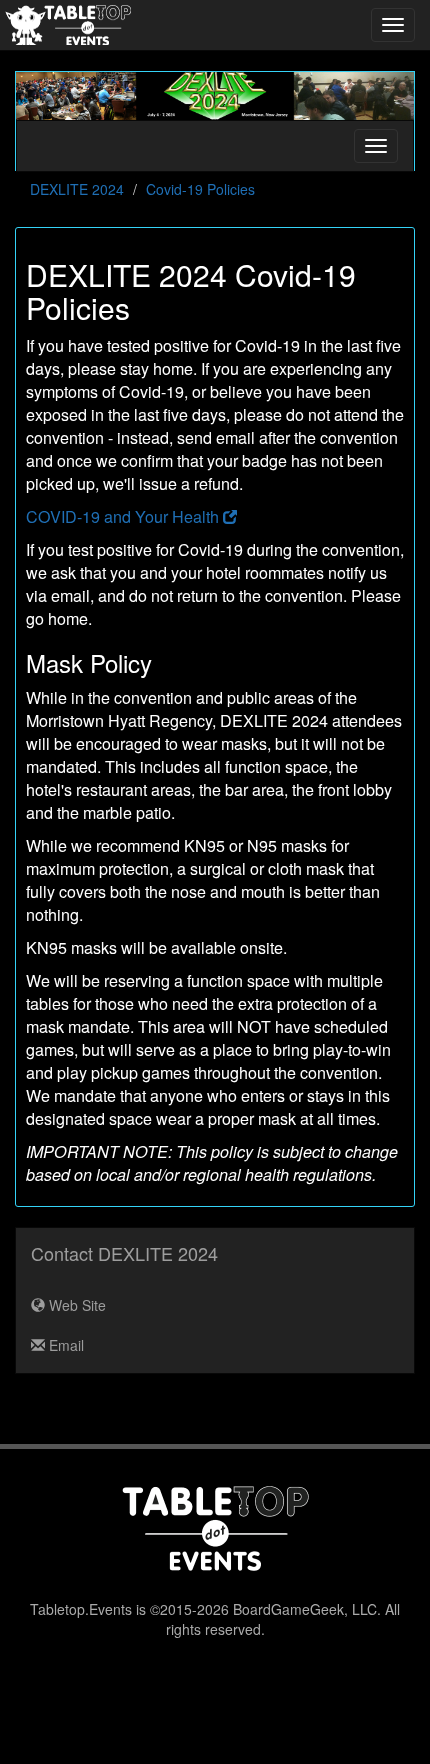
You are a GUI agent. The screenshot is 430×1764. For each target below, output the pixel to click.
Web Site (75, 1305)
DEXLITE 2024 (77, 189)
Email (64, 1345)
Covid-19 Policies (200, 189)
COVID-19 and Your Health (124, 516)
